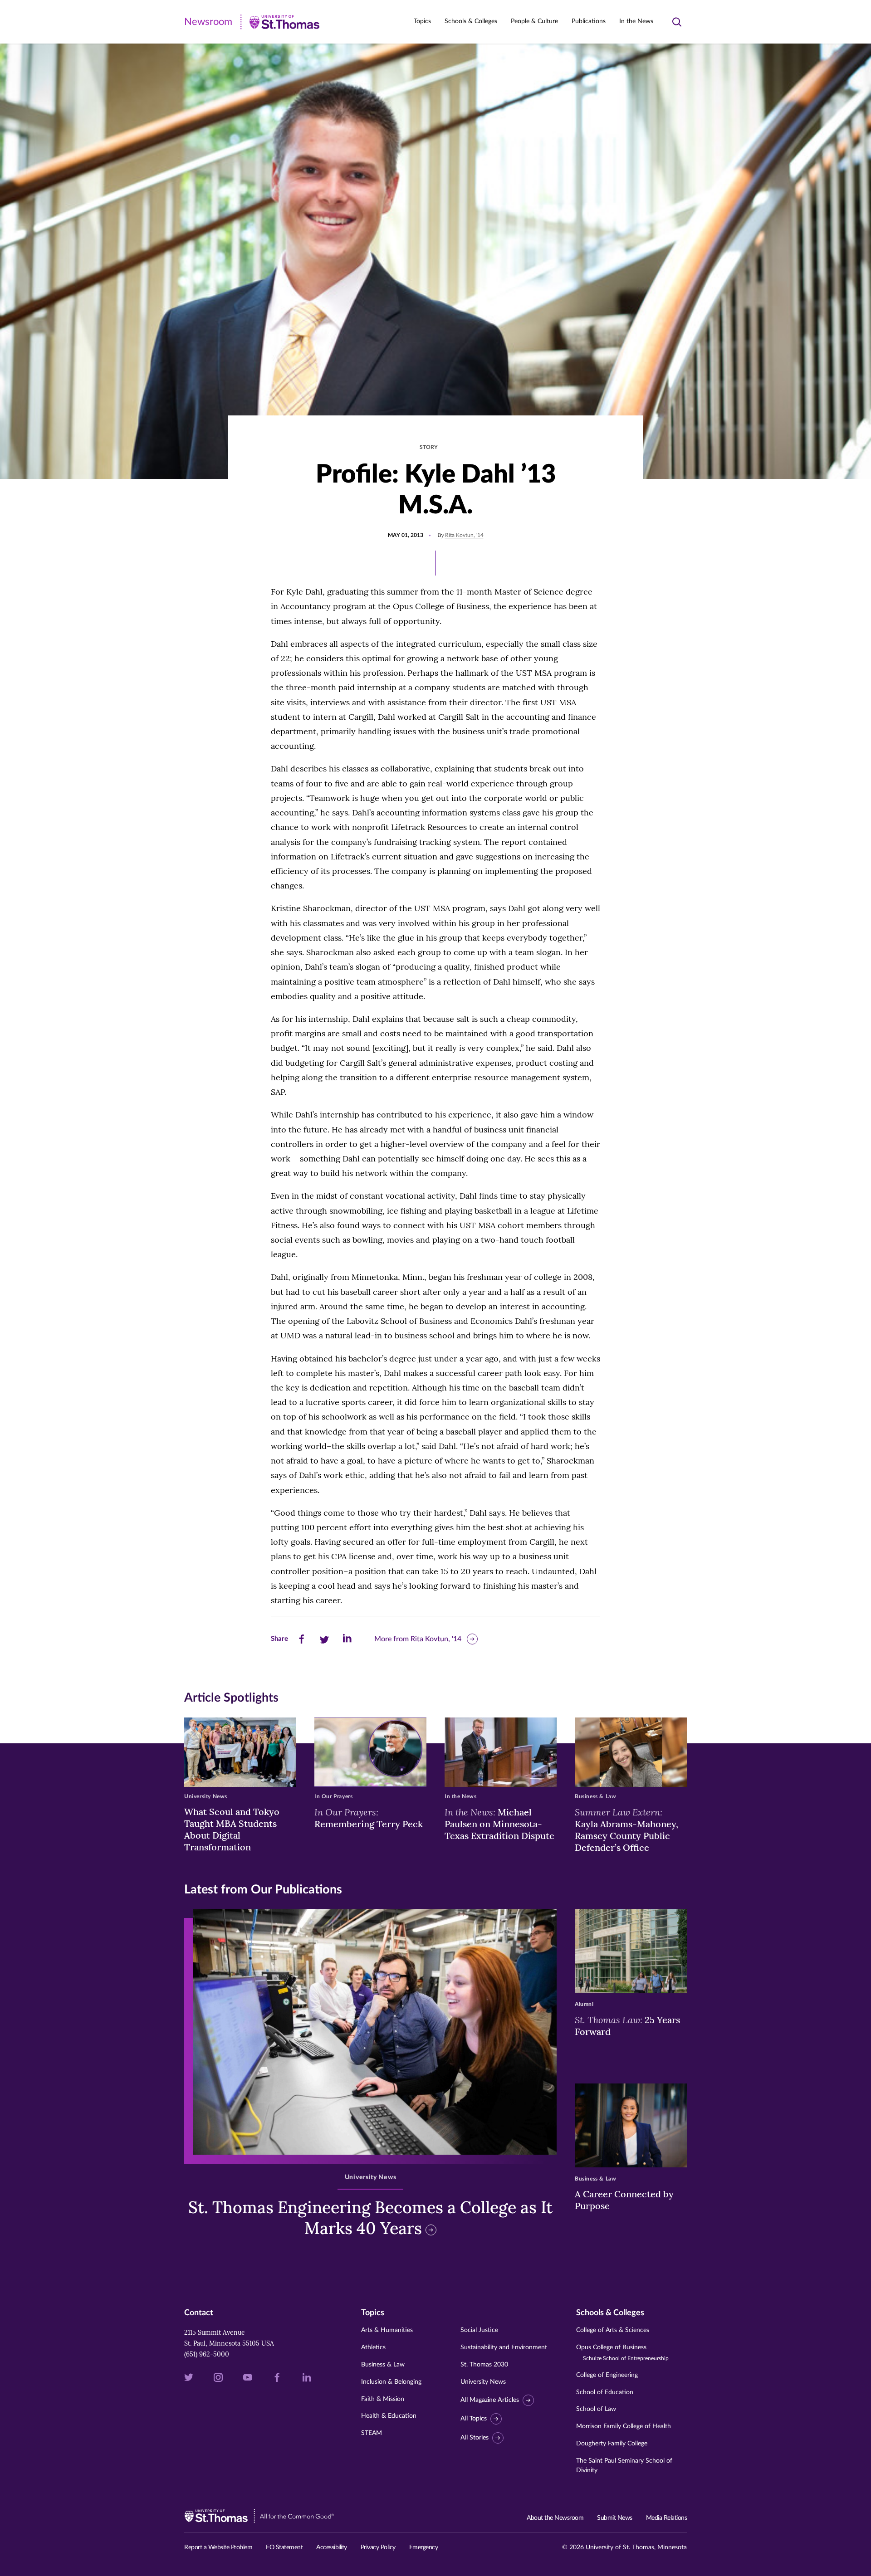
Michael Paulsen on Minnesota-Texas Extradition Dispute (499, 1824)
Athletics (373, 2347)
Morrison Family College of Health (624, 2426)
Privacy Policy (378, 2547)
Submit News (615, 2518)
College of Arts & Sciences (613, 2330)
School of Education (605, 2392)
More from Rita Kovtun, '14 (418, 1639)
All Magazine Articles (490, 2400)
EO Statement (284, 2547)
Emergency (424, 2547)
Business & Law (383, 2365)
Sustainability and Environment (504, 2347)
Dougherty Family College (612, 2444)
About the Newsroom (555, 2518)
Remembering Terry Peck (369, 1818)
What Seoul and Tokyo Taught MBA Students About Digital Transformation (232, 1829)
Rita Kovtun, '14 (464, 535)
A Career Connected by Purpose (624, 2200)
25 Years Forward (627, 2025)
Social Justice (479, 2330)
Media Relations (667, 2518)
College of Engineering (607, 2375)
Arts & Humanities (387, 2330)
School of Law (596, 2409)
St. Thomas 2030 (484, 2365)
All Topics (474, 2419)
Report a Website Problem (218, 2547)
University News (483, 2382)
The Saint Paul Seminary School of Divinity (624, 2466)
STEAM (372, 2433)
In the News (636, 21)
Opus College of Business (622, 2353)
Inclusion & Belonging (391, 2382)
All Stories (475, 2438)
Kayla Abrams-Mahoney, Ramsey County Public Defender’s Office (626, 1830)
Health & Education (389, 2416)
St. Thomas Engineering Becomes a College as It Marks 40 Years (370, 2218)
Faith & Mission (383, 2399)
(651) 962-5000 (207, 2354)
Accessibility (332, 2547)
